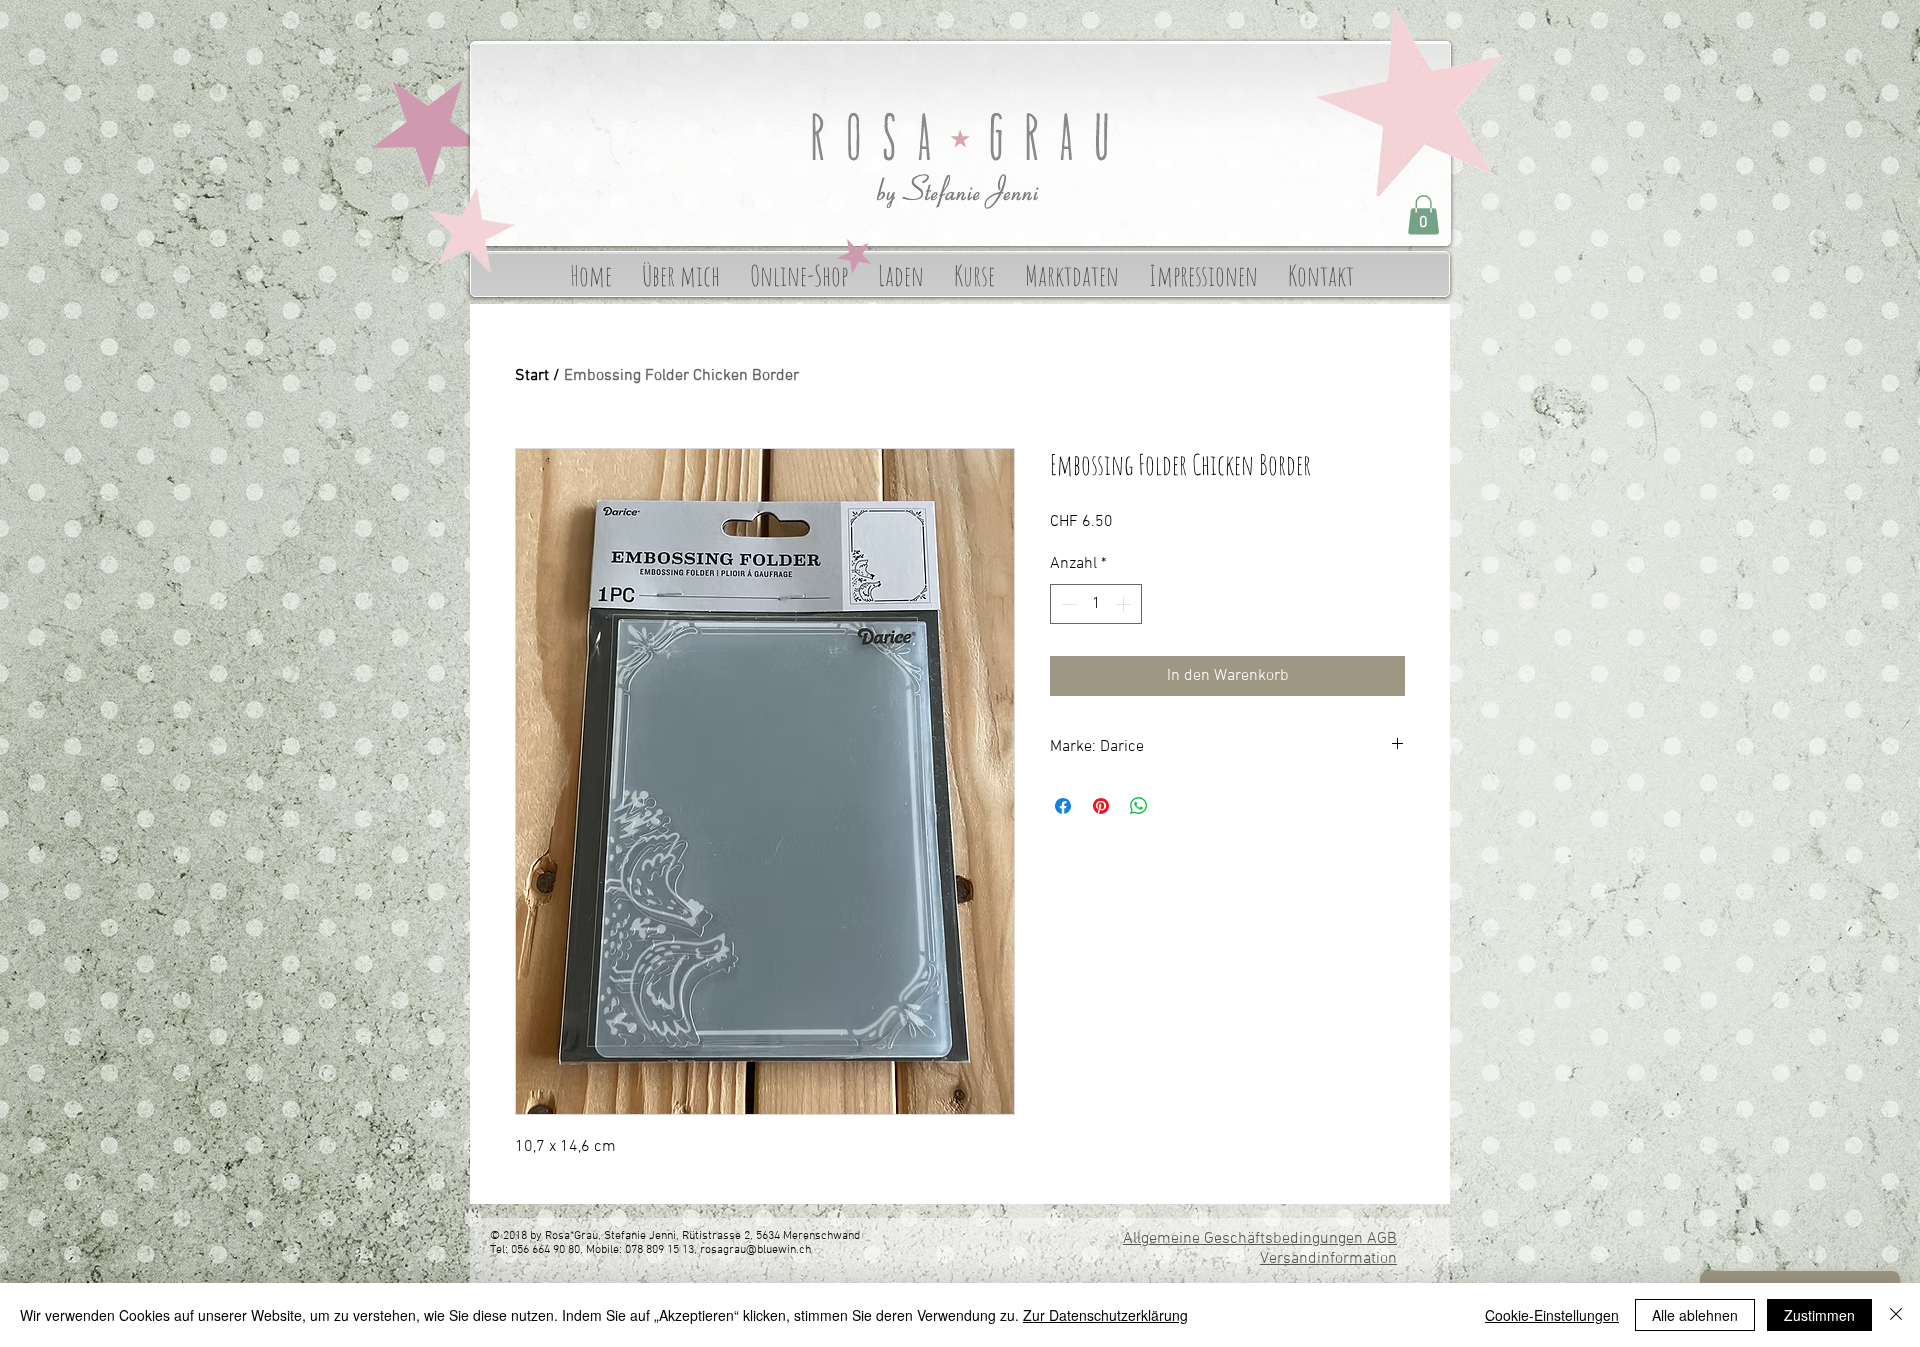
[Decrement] (1067, 604)
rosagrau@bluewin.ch (755, 1250)
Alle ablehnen (1695, 1315)
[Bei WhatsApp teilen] (1139, 806)
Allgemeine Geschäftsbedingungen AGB (1260, 1239)
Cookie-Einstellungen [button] (1552, 1315)
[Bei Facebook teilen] (1063, 806)
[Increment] (1125, 604)
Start (532, 376)
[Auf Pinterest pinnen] (1101, 806)
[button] (1423, 214)
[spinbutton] (1096, 604)
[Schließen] (1896, 1315)
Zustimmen (1819, 1315)
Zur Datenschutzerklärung (1105, 1315)
